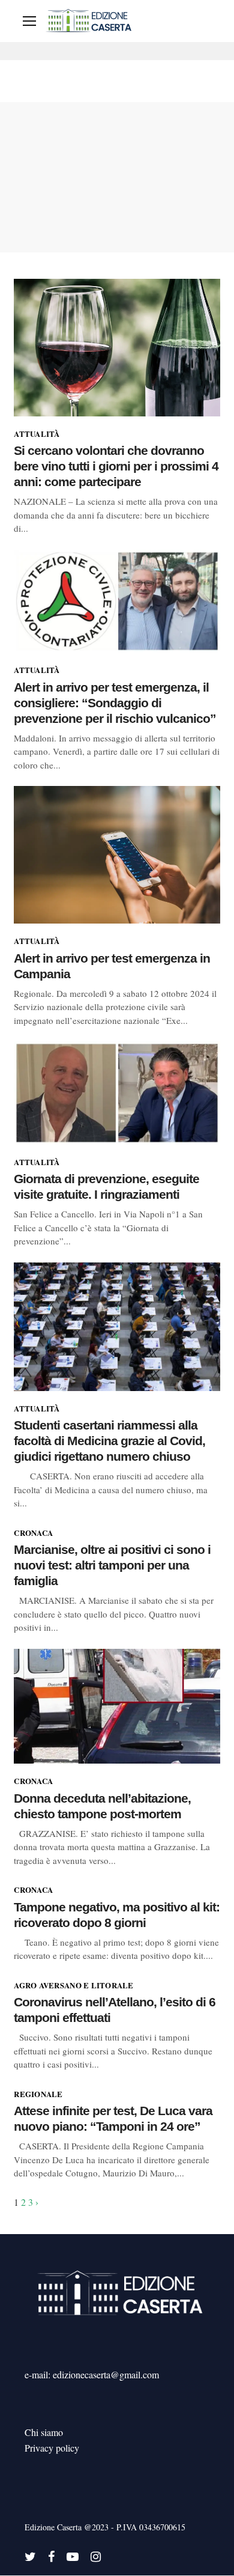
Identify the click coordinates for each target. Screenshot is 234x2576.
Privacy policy (52, 2448)
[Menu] (29, 21)
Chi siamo (44, 2432)
